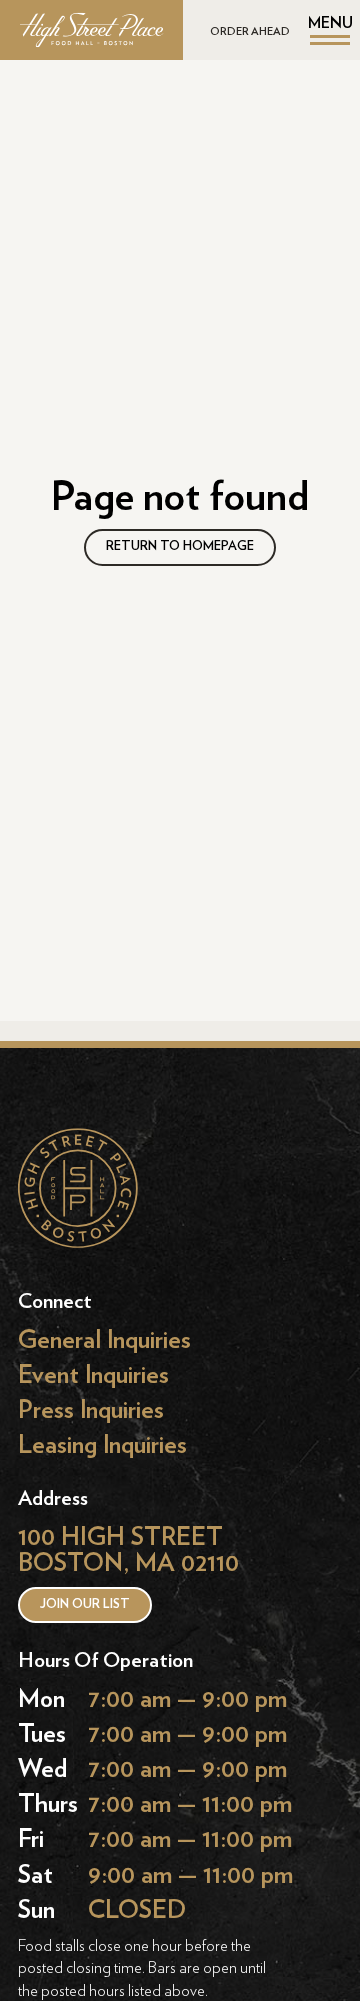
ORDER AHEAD (250, 31)
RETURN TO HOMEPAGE (180, 546)
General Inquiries (104, 1339)
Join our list (85, 1604)
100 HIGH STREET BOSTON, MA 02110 (128, 1550)
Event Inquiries (93, 1374)
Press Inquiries (91, 1409)
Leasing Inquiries (102, 1445)
